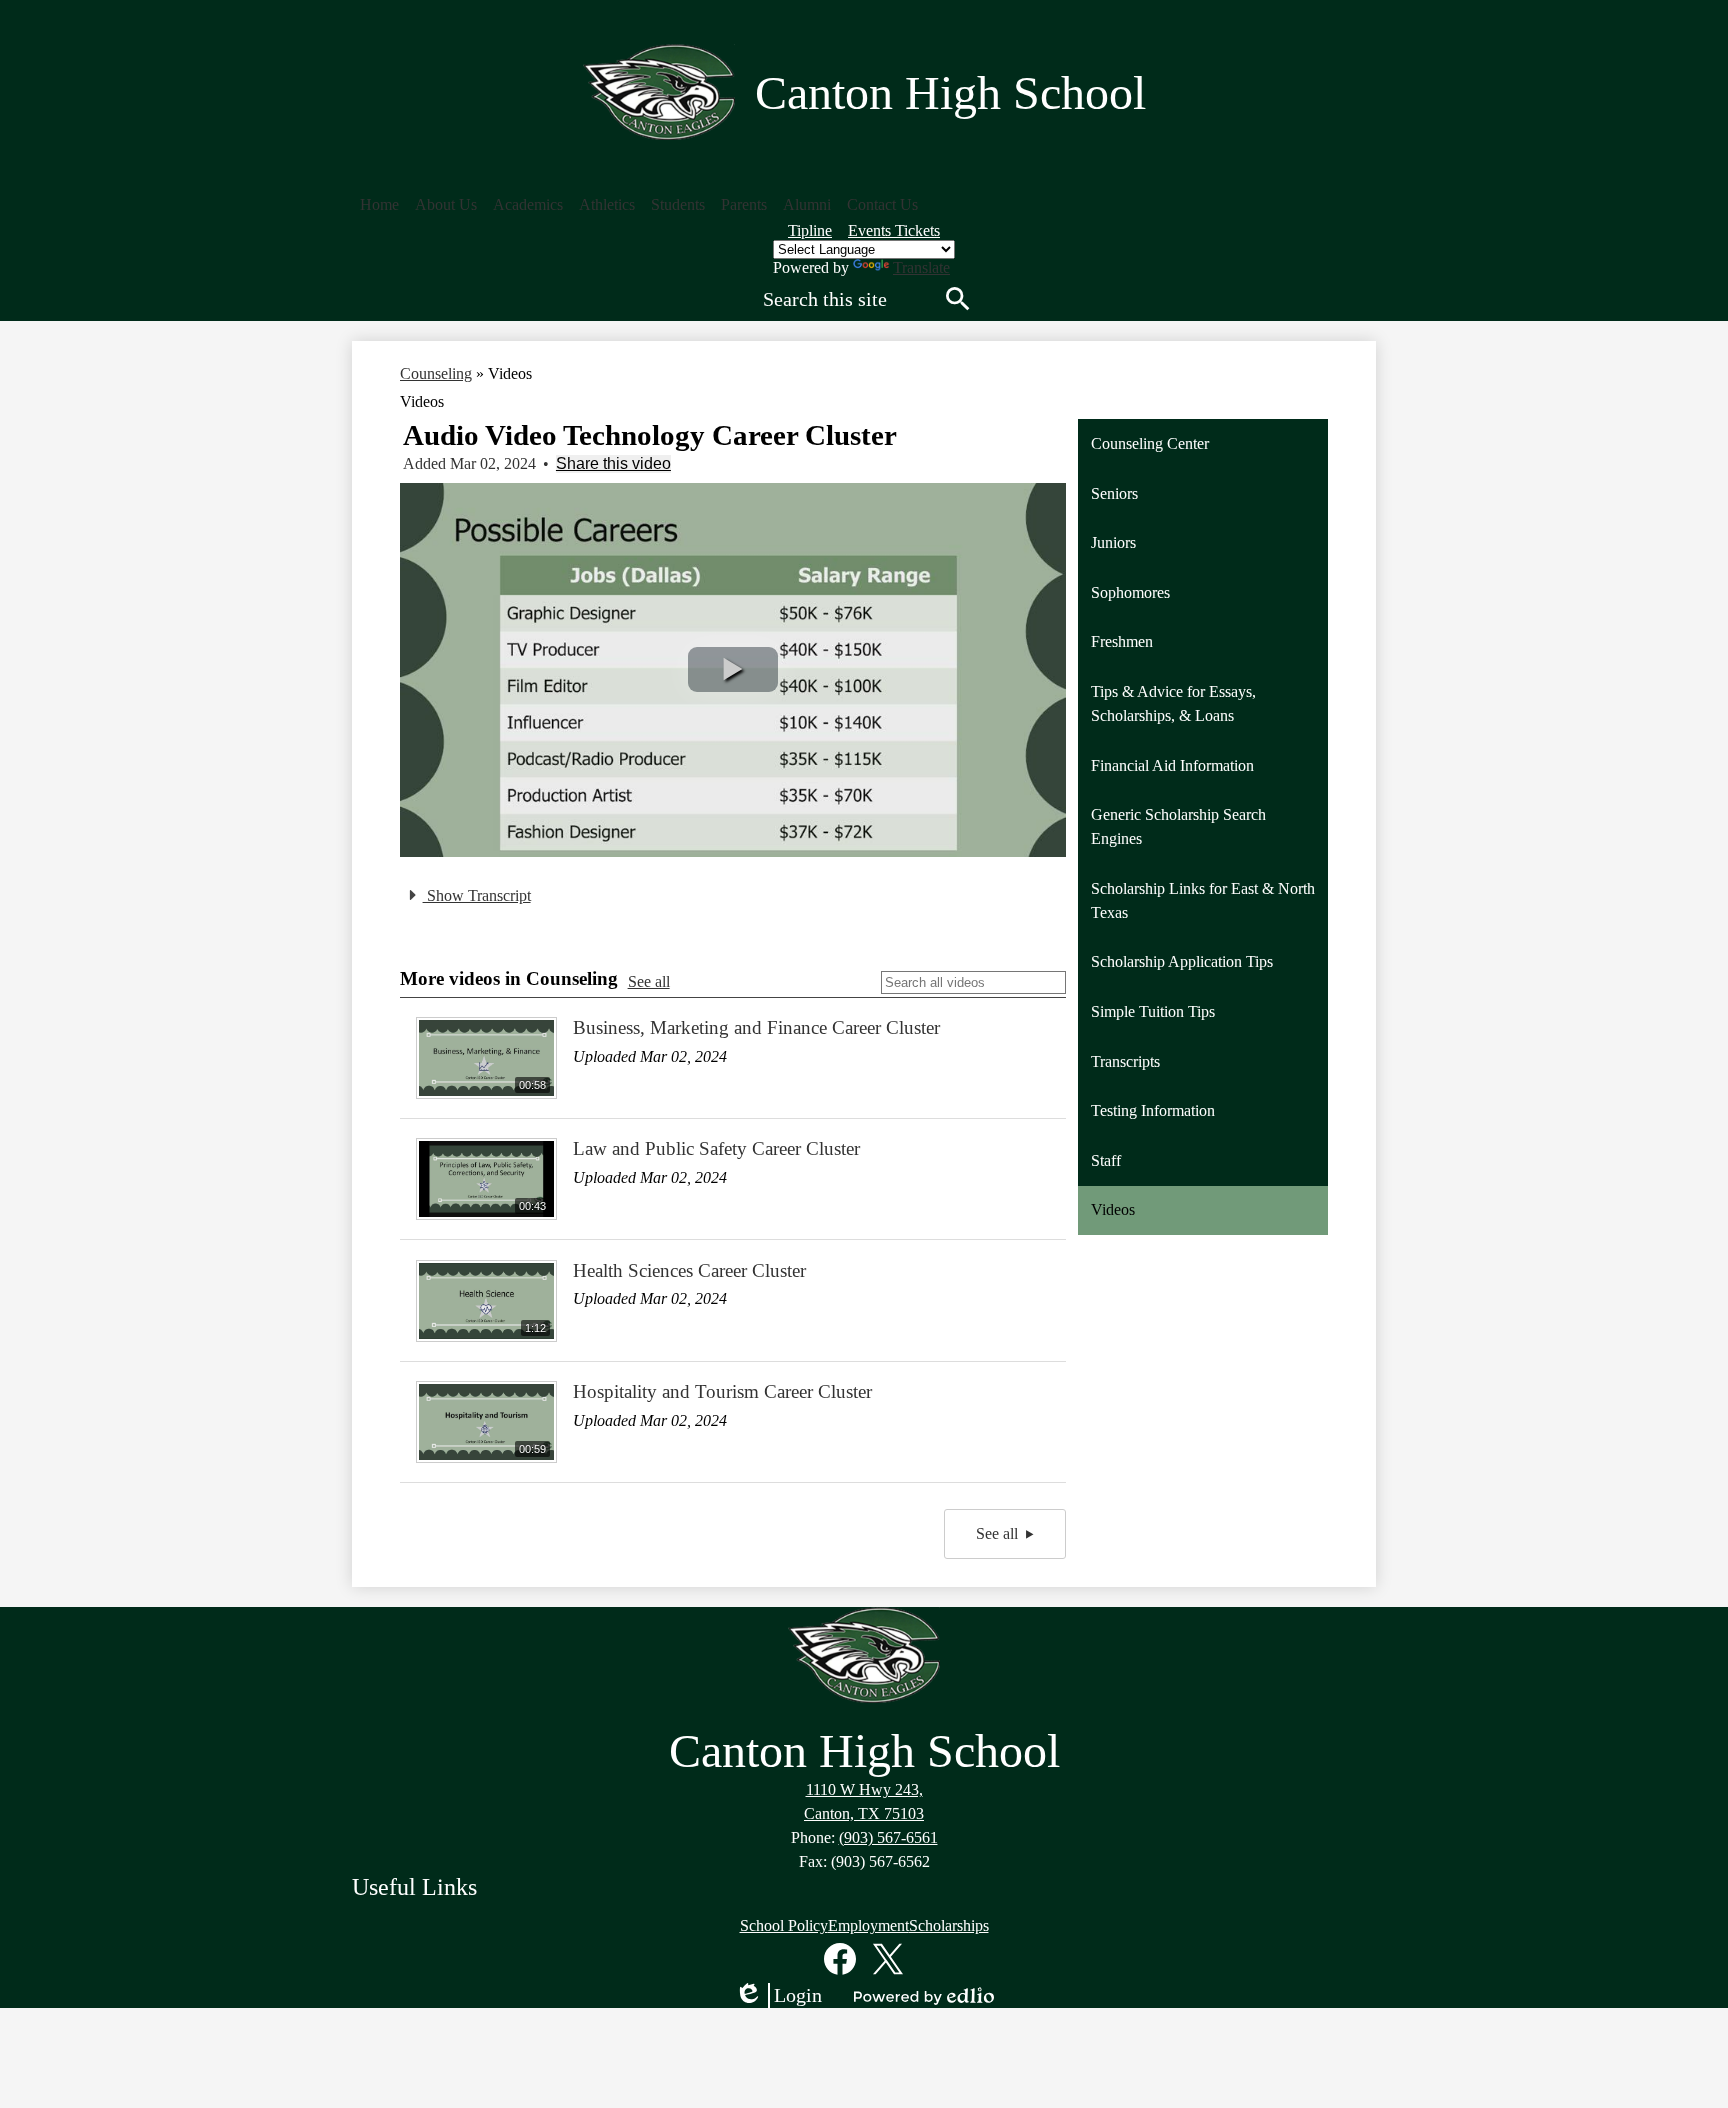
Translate (921, 267)
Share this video (613, 463)
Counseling (436, 373)
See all (649, 981)
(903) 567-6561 (888, 1837)
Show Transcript (477, 895)
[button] (446, 205)
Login (778, 1996)
